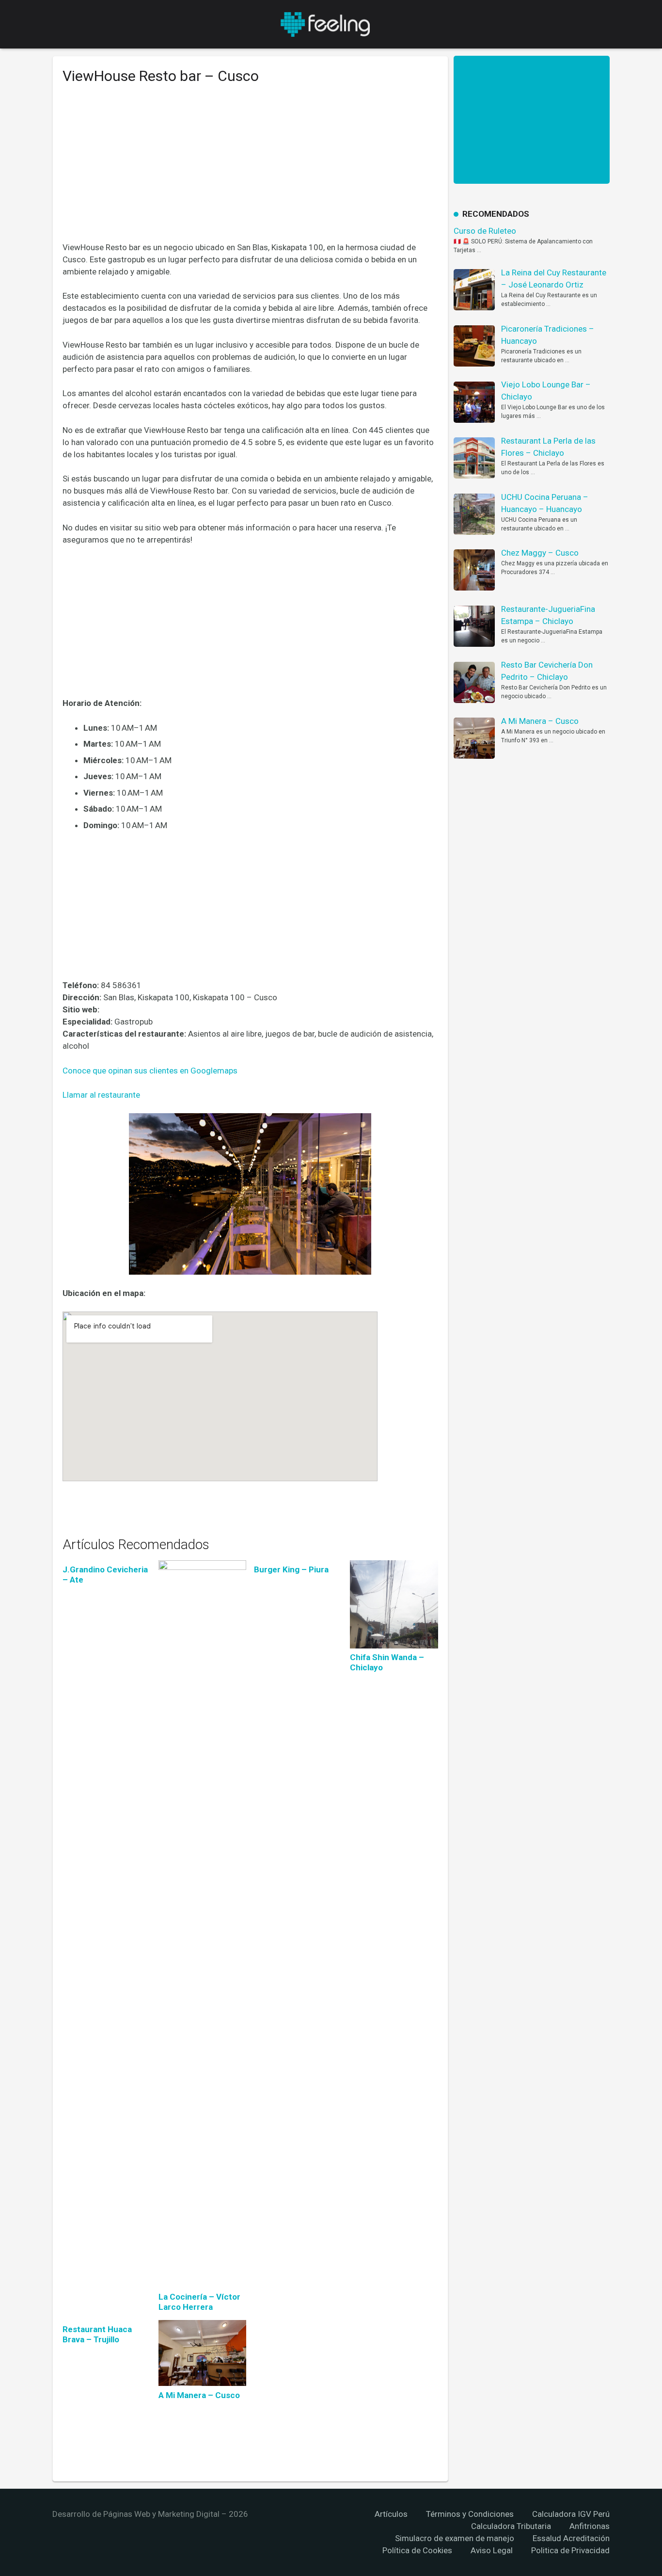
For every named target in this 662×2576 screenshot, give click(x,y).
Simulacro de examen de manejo (455, 2538)
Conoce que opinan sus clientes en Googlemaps (150, 1071)
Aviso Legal (492, 2550)
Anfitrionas (590, 2526)
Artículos (391, 2514)
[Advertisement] (250, 170)
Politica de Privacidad (570, 2550)
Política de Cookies (417, 2550)
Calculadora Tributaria (511, 2526)
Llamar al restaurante (101, 1095)
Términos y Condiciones (470, 2514)
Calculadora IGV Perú (571, 2514)
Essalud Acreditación (571, 2538)
